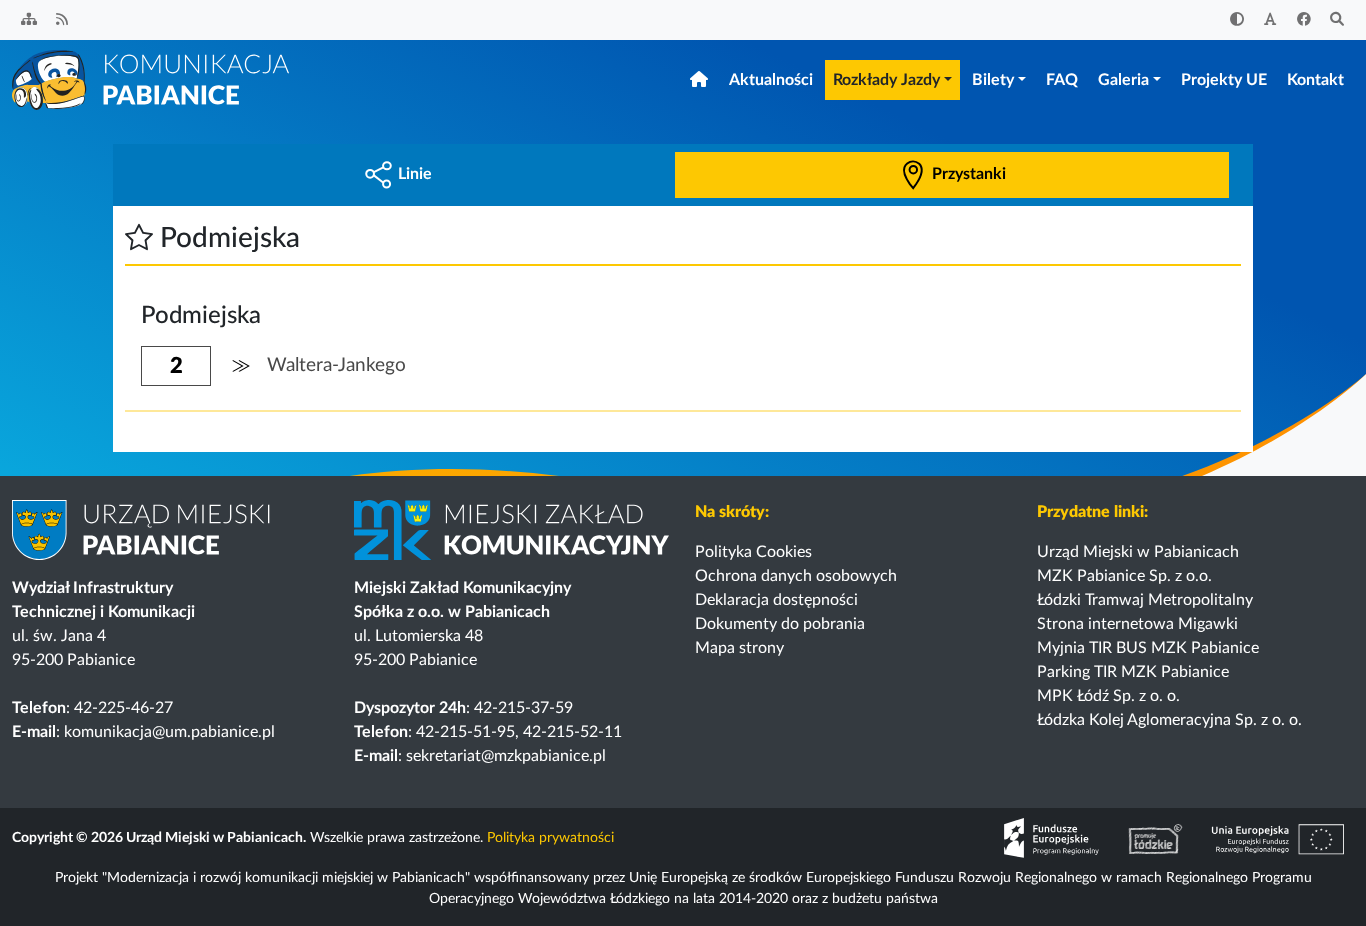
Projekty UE (1224, 80)
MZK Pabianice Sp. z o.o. (1124, 576)
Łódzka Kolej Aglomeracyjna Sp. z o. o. (1169, 720)
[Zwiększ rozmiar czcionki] (1271, 20)
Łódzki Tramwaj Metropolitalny (1145, 600)
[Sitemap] (29, 20)
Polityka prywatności (550, 838)
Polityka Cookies (753, 552)
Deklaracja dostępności (776, 600)
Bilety (993, 80)
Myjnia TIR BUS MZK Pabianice (1148, 648)
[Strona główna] (152, 79)
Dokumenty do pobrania (780, 624)
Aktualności (771, 80)
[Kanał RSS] (63, 20)
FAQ (1062, 80)
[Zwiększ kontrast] (1237, 20)
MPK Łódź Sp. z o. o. (1108, 696)
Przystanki (969, 174)
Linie (415, 174)
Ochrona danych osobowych (796, 576)
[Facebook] (1304, 20)
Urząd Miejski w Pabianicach (1138, 552)
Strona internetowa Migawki (1137, 624)
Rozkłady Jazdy (886, 80)
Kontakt (1315, 80)
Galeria (1123, 80)
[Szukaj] (1338, 20)
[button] (139, 238)
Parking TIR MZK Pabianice (1133, 672)
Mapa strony (739, 648)
